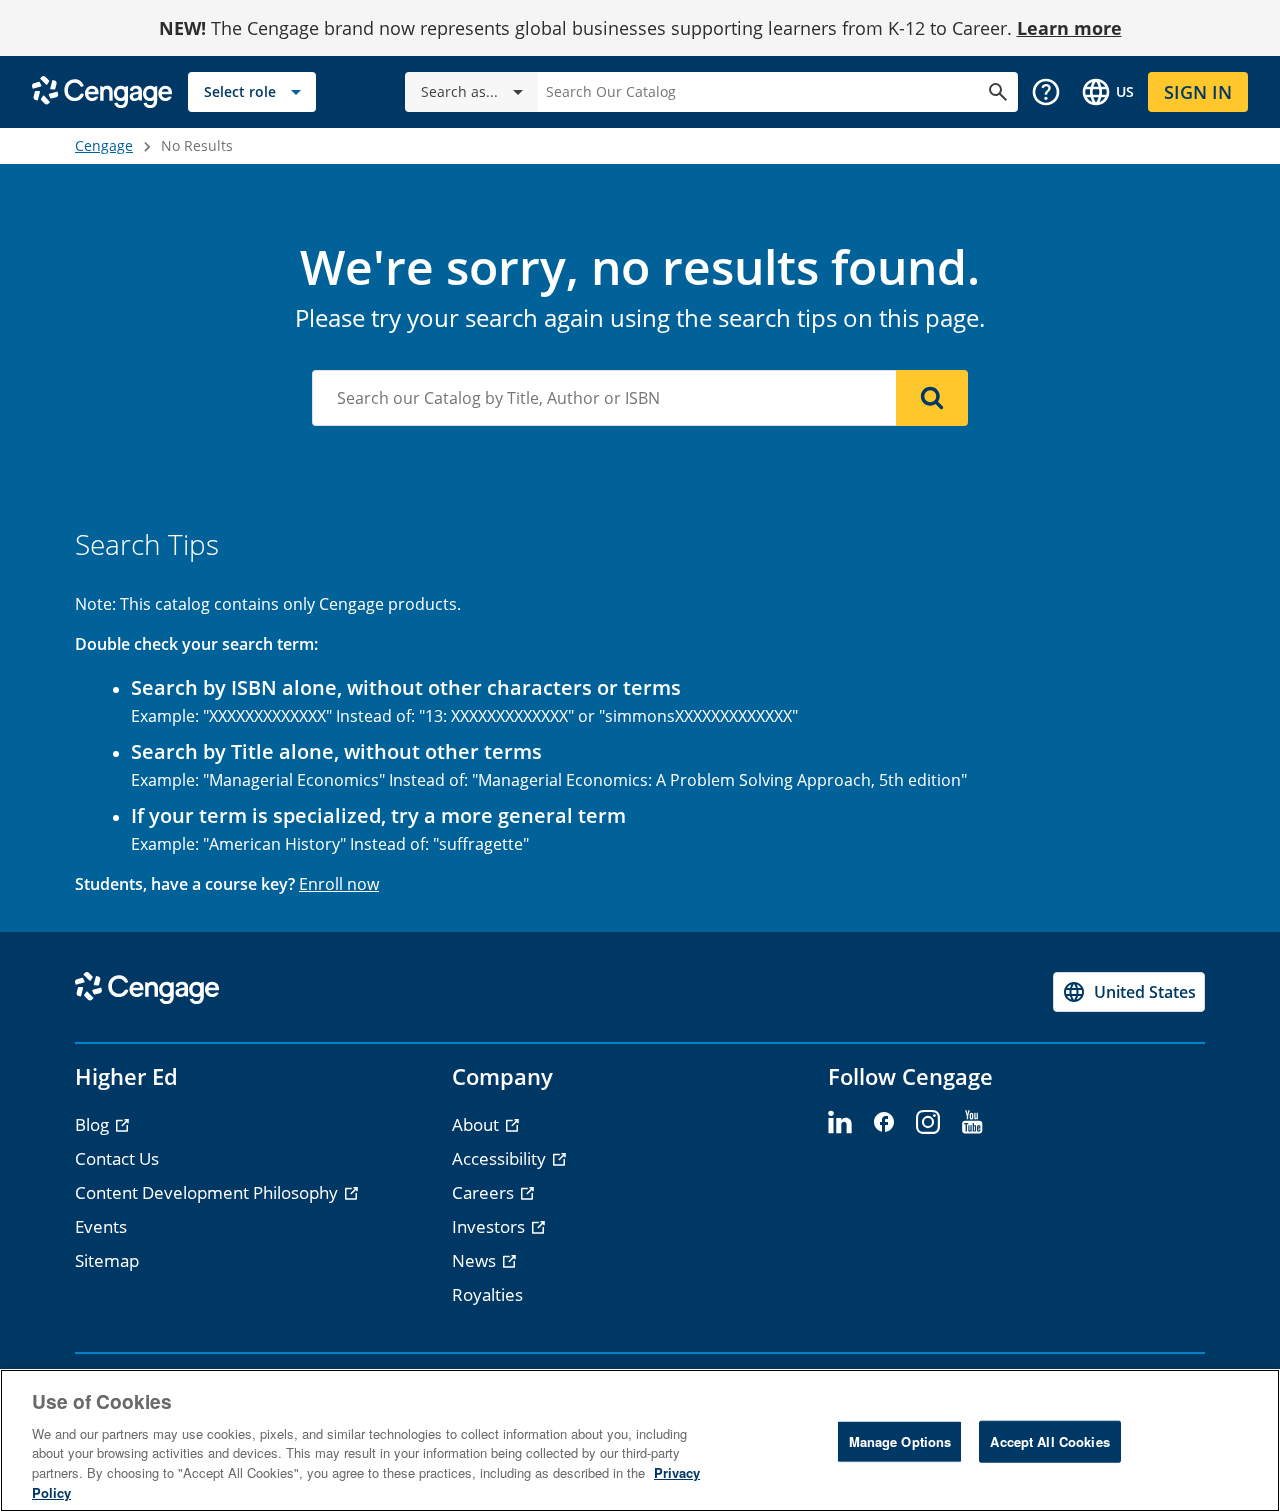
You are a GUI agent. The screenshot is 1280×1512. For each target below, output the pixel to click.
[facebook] (884, 1123)
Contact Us (117, 1158)
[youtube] (972, 1123)
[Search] (932, 398)
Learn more (1069, 28)
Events (101, 1226)
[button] (1046, 92)
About (477, 1124)
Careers (485, 1192)
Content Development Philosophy (208, 1192)
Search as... (459, 91)
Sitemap (107, 1260)
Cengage (104, 145)
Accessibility (501, 1158)
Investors (490, 1226)
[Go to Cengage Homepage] (102, 90)
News (476, 1260)
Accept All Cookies (1049, 1441)
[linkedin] (840, 1123)
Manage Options (900, 1441)
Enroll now (339, 884)
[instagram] (928, 1123)
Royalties (487, 1294)
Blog (94, 1124)
